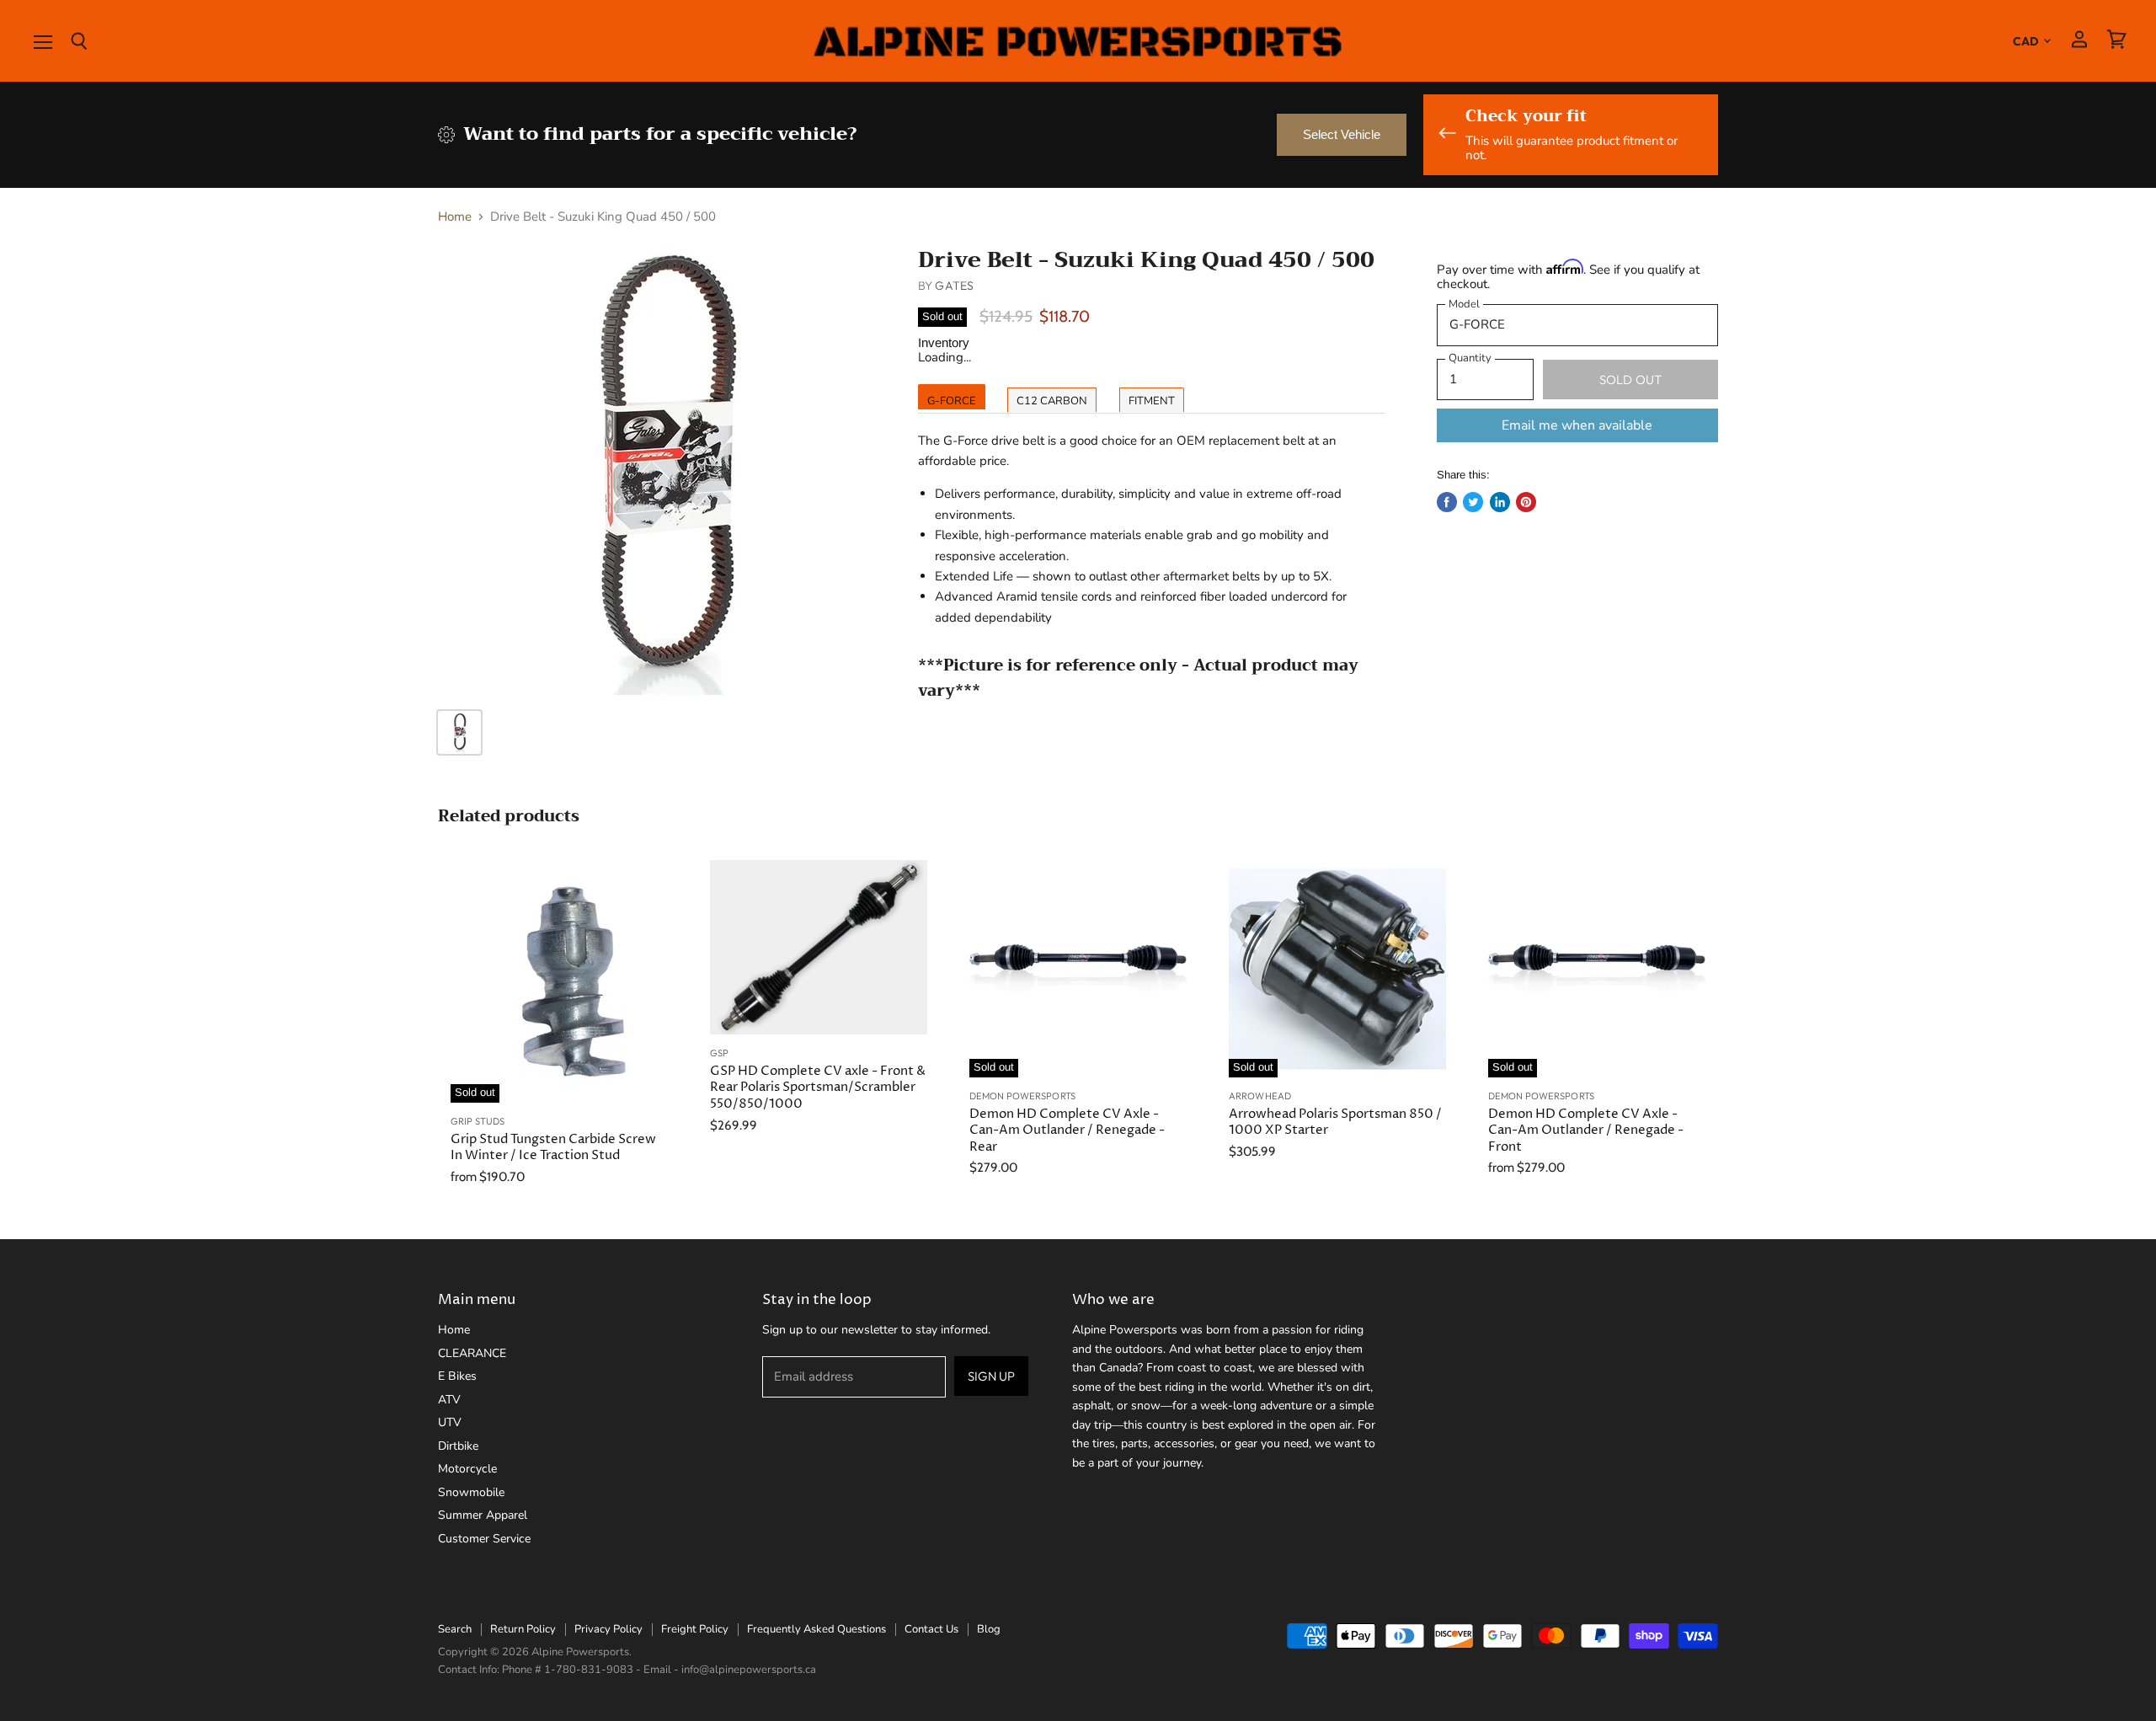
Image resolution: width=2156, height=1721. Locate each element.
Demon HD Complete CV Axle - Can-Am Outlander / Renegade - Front (1586, 1130)
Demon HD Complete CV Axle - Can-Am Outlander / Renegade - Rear (1067, 1130)
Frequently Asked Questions (817, 1629)
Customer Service (484, 1539)
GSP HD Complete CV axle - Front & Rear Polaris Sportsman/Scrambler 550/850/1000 (818, 1088)
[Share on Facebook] (1447, 502)
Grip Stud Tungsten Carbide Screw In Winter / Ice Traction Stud (553, 1148)
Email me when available (1577, 425)
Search (455, 1629)
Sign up (991, 1376)
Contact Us (931, 1629)
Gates (954, 286)
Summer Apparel (483, 1515)
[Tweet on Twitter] (1473, 502)
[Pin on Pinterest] (1526, 502)
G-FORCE (952, 401)
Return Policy (523, 1629)
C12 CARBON (1052, 401)
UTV (450, 1422)
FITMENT (1152, 401)
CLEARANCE (472, 1353)
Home (455, 217)
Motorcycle (467, 1469)
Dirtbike (458, 1446)
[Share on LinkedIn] (1500, 502)
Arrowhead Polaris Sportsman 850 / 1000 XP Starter (1335, 1122)
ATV (449, 1400)
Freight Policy (695, 1629)
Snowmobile (471, 1492)
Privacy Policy (608, 1629)
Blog (989, 1629)
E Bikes (457, 1376)
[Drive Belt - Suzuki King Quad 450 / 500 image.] (662, 471)
